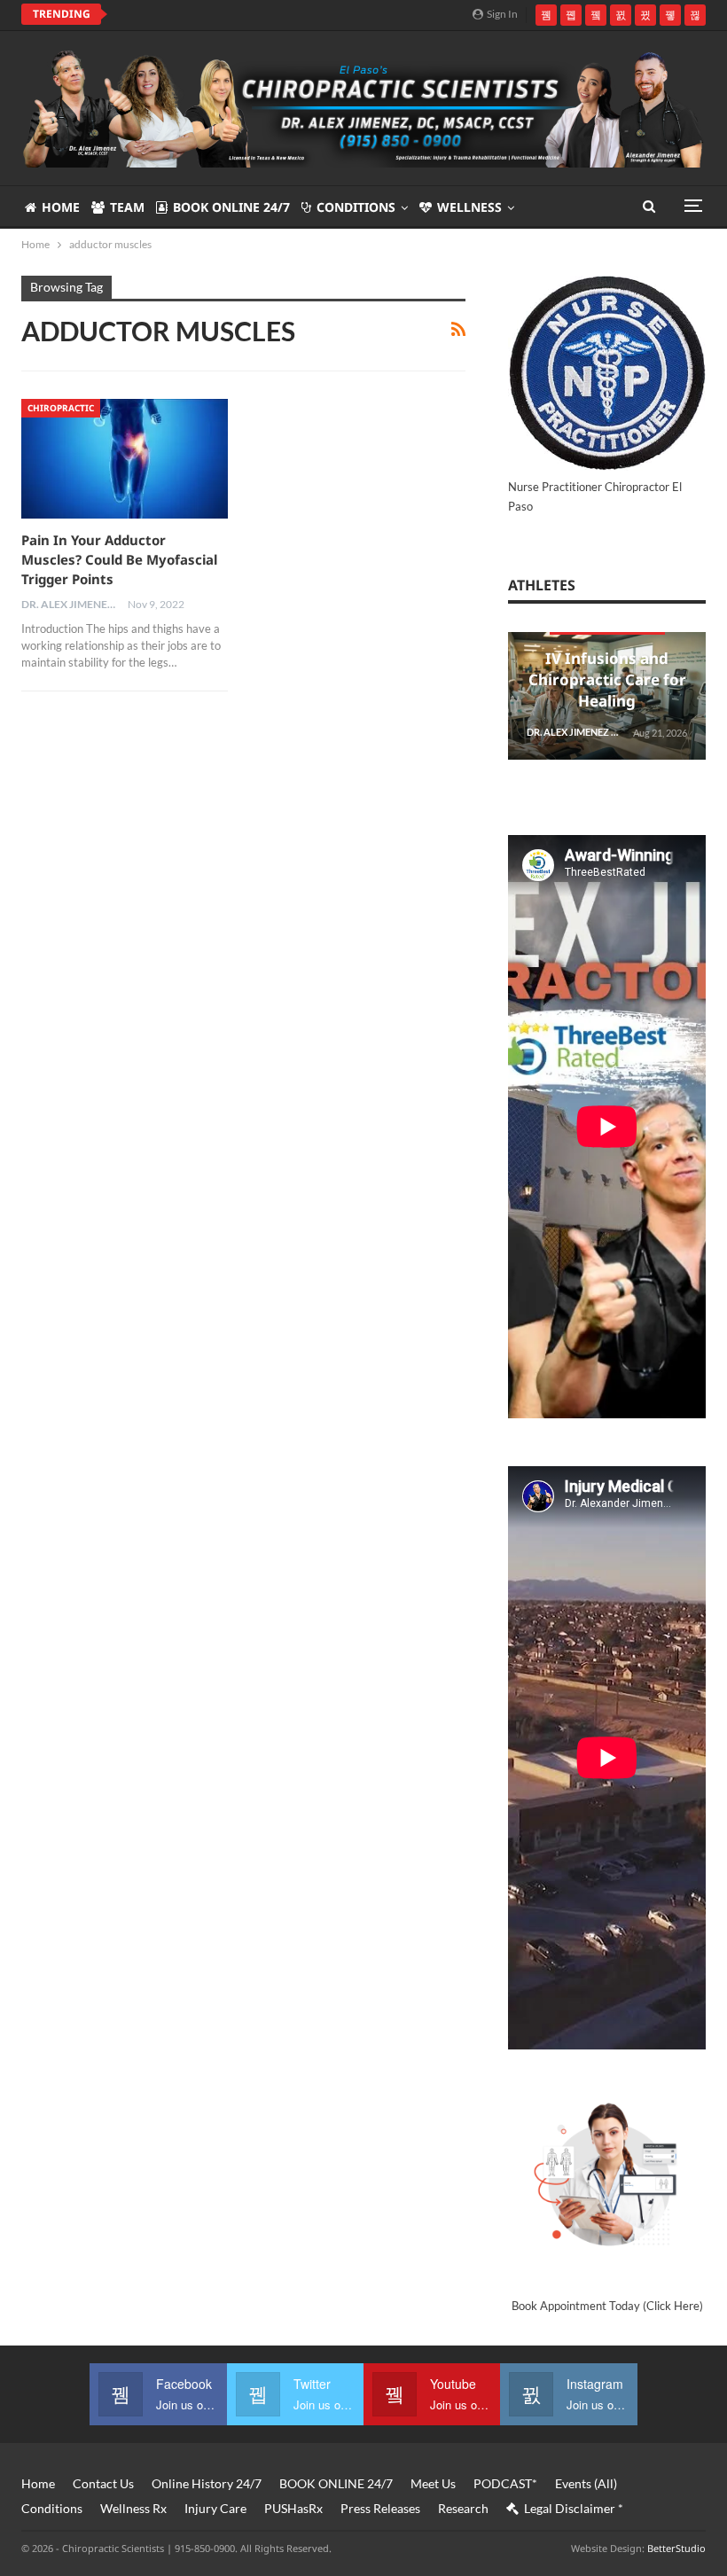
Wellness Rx (133, 2508)
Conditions (356, 207)
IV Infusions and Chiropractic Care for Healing (607, 679)
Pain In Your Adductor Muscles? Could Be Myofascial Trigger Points (119, 559)
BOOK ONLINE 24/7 (231, 207)
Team (127, 207)
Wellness (469, 207)
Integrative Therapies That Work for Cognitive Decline (301, 14)
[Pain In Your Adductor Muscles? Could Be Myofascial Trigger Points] (125, 459)
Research (463, 2508)
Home (61, 207)
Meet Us (433, 2483)
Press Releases (380, 2508)
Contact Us (103, 2483)
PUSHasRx (293, 2508)
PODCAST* (505, 2483)
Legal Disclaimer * (574, 2508)
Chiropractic (61, 408)
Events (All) (586, 2483)
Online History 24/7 (207, 2483)
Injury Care (215, 2508)
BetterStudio (676, 2548)
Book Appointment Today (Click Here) (607, 2306)
